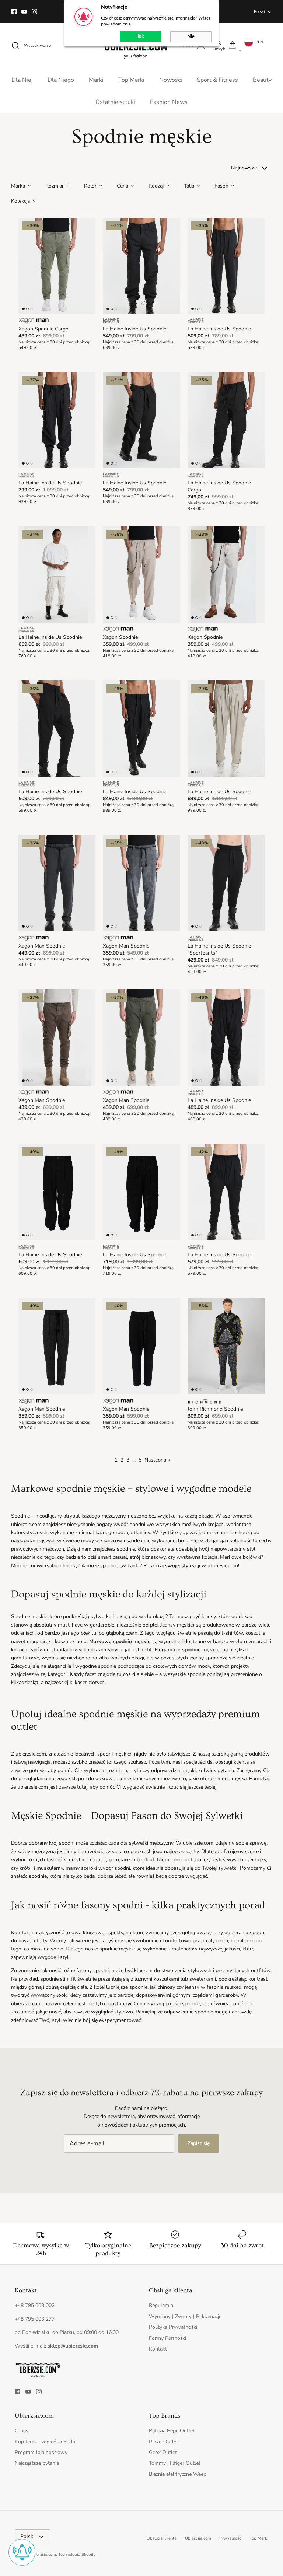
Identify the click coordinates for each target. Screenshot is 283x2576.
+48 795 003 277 (35, 2319)
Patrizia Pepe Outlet (172, 2431)
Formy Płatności (167, 2338)
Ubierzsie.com (198, 2538)
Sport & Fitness (217, 80)
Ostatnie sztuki (115, 102)
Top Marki (131, 80)
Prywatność (230, 2538)
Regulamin (161, 2305)
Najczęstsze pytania (37, 2463)
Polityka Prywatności (173, 2327)
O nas (22, 2431)
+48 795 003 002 (35, 2305)
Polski (259, 12)
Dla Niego (61, 80)
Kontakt (158, 2349)
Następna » (157, 1460)
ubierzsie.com (43, 2554)
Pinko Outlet (163, 2442)
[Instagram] (34, 12)
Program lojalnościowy (41, 2452)
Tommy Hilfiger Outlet (175, 2463)
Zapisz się (199, 2143)
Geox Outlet (163, 2452)
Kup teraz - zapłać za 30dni (46, 2442)
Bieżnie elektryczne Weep (178, 2474)
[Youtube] (24, 12)
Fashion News (169, 102)
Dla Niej (22, 80)
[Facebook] (14, 12)
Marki (96, 80)
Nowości (171, 80)
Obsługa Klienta (162, 2538)
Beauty (262, 80)
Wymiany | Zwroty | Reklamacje (185, 2316)
